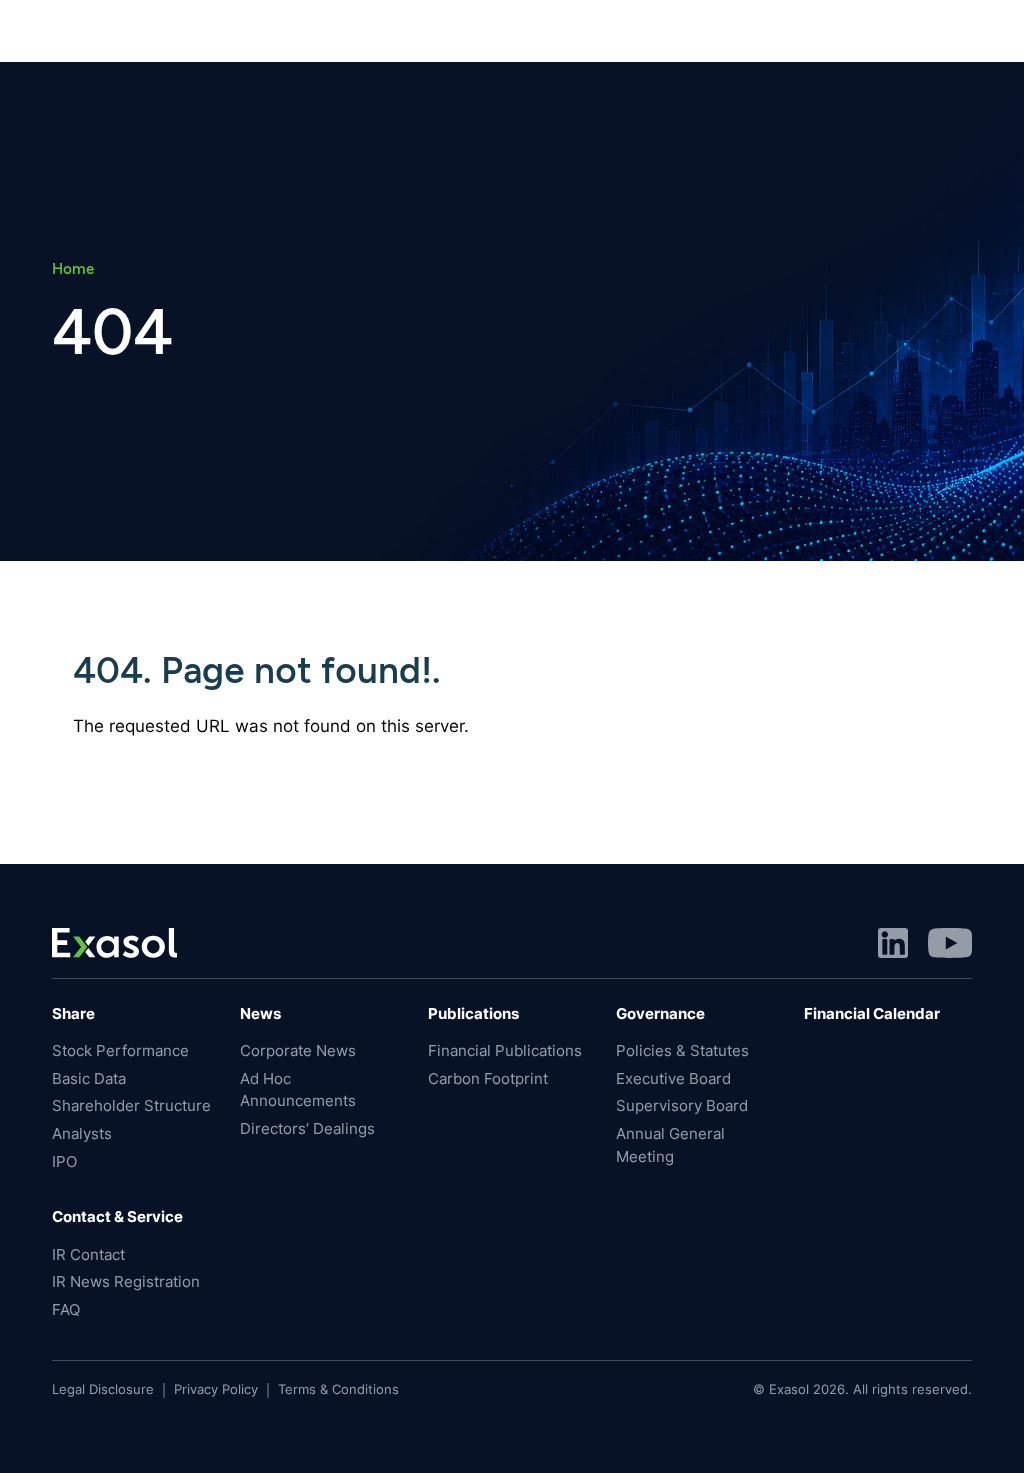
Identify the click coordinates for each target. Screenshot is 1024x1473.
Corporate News (298, 1051)
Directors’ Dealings (307, 1129)
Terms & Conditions (338, 1389)
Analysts (82, 1134)
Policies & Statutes (682, 1051)
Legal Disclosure (103, 1389)
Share (73, 1014)
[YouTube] (950, 942)
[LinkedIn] (893, 942)
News (260, 1014)
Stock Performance (120, 1051)
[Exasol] (114, 942)
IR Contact (88, 1255)
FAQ (66, 1310)
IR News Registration (126, 1282)
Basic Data (89, 1079)
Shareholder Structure (131, 1106)
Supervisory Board (682, 1106)
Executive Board (673, 1079)
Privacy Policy (216, 1389)
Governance (660, 1014)
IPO (64, 1162)
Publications (473, 1014)
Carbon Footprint (488, 1079)
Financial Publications (505, 1051)
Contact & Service (117, 1217)
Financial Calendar (872, 1014)
